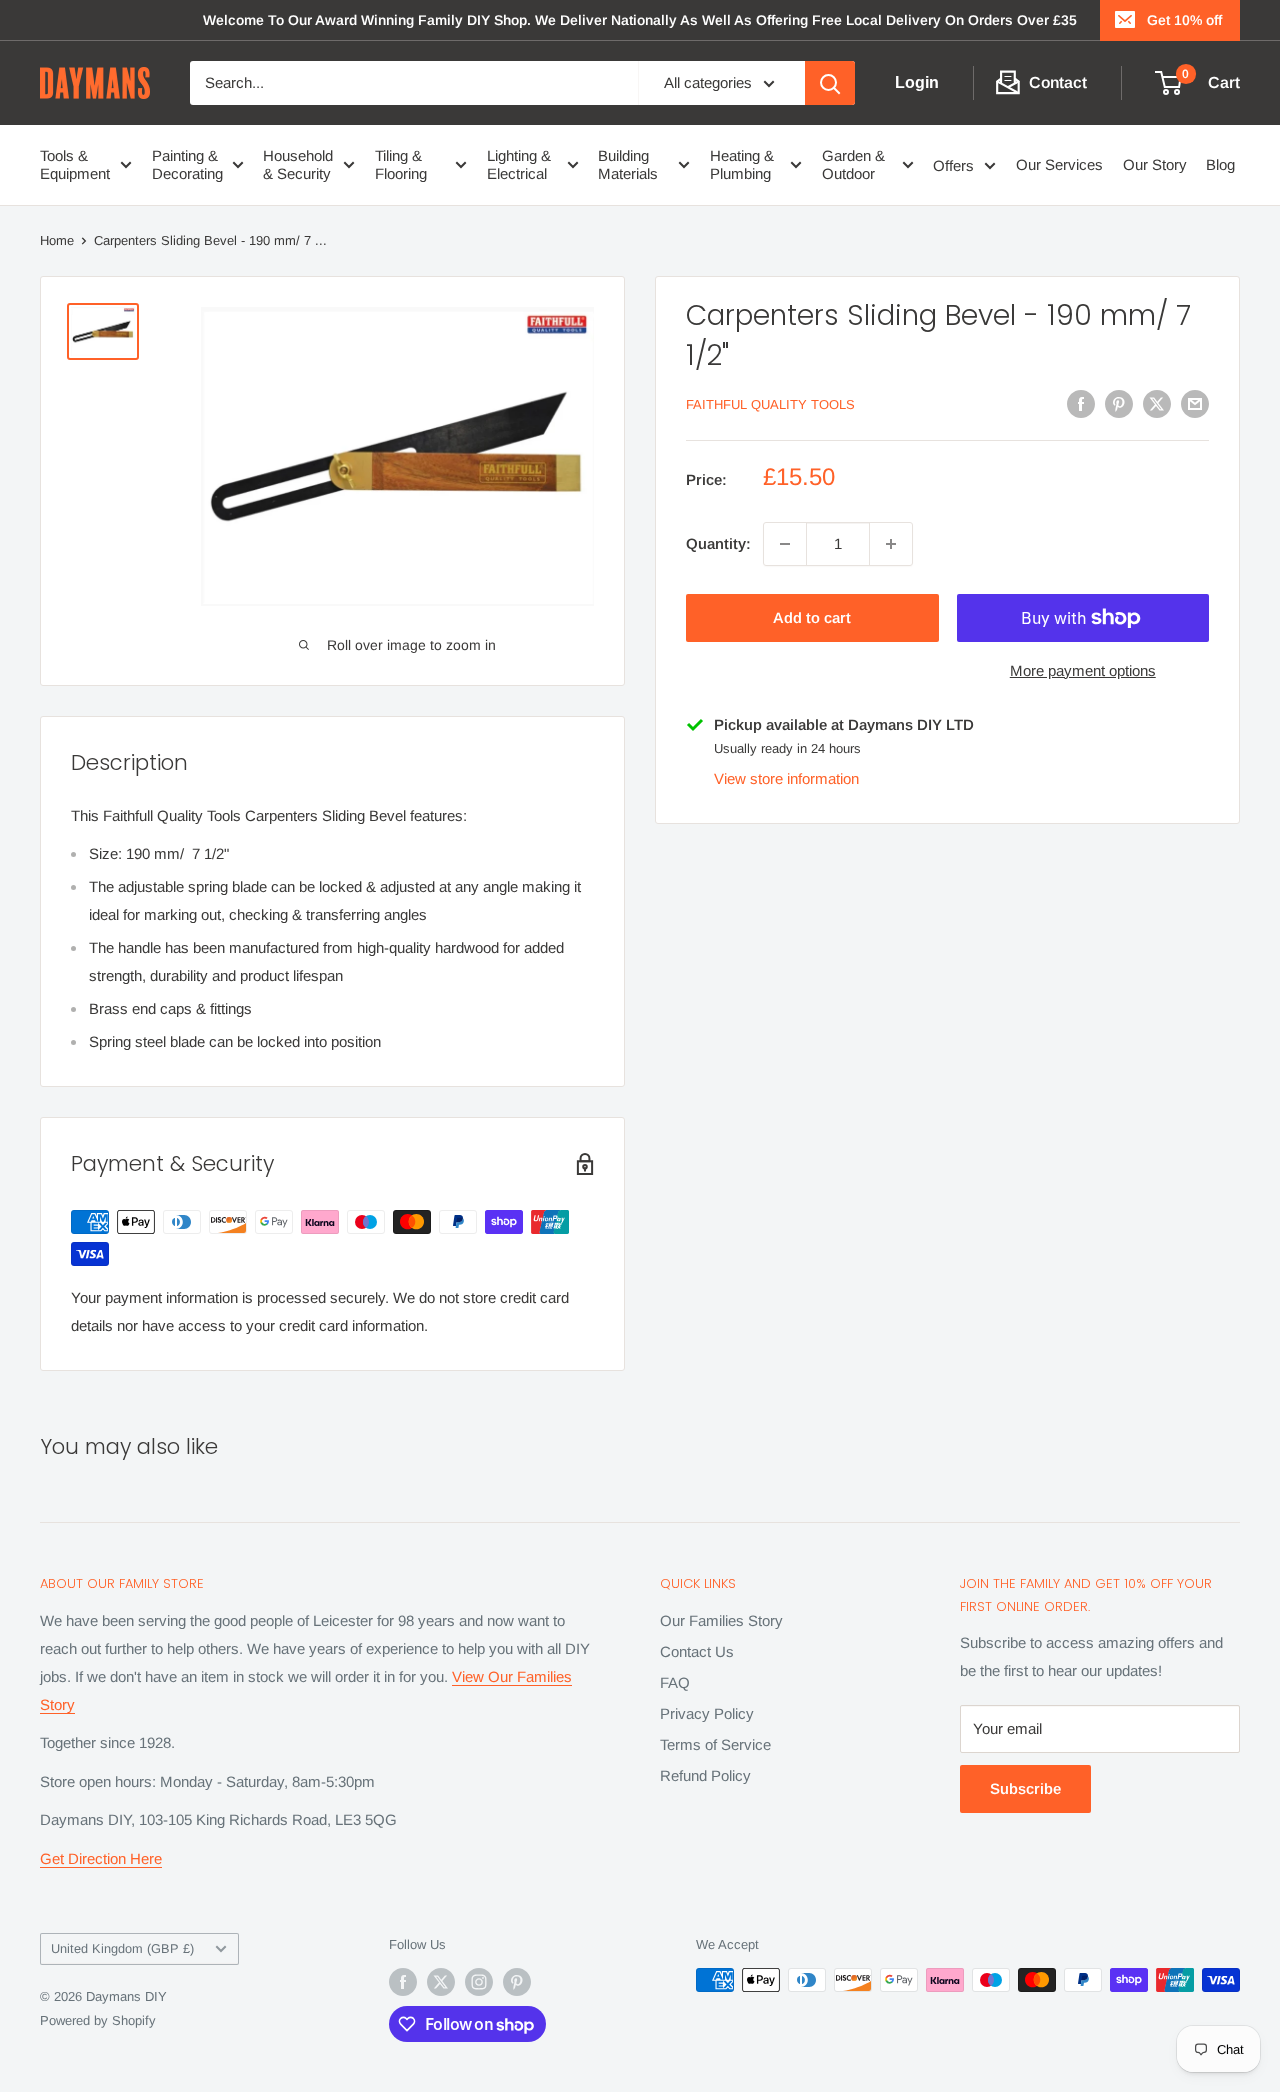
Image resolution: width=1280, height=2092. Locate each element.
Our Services (1059, 164)
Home (57, 240)
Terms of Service (715, 1744)
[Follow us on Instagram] (479, 1982)
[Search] (830, 83)
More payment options (1083, 670)
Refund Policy (705, 1775)
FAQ (675, 1682)
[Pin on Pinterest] (1119, 403)
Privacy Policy (707, 1713)
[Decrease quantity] (785, 544)
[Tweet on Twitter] (1157, 403)
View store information (786, 778)
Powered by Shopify (98, 2020)
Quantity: (718, 543)
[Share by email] (1195, 403)
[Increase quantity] (891, 544)
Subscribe (1025, 1788)
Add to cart (812, 617)
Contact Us (697, 1651)
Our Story (1155, 164)
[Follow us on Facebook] (403, 1982)
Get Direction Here (101, 1858)
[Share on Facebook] (1081, 403)
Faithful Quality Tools (770, 405)
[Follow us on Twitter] (441, 1982)
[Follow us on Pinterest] (517, 1982)
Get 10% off (1184, 20)
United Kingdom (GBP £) (122, 1948)
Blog (1220, 164)
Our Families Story (721, 1620)
